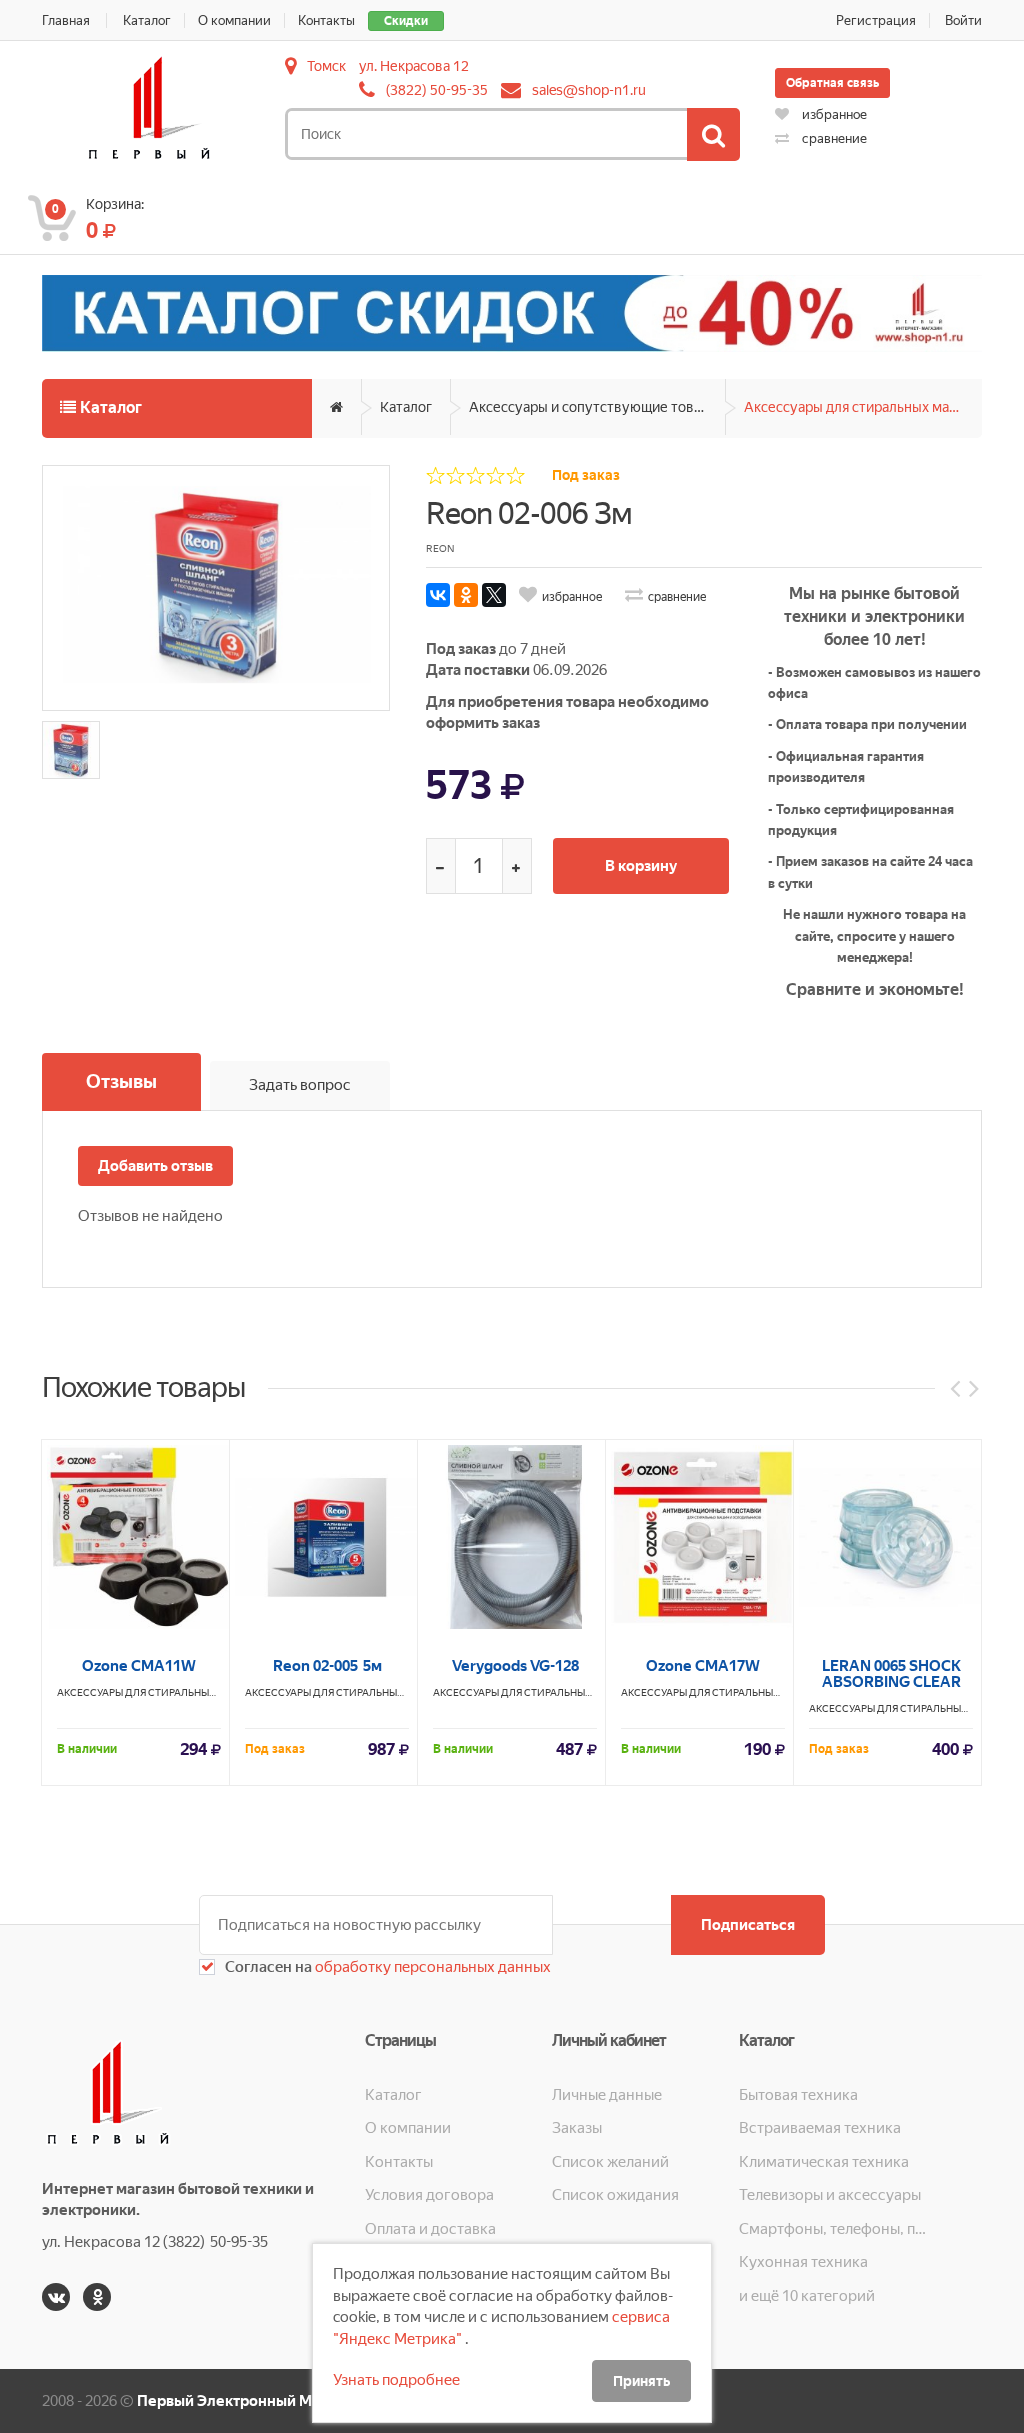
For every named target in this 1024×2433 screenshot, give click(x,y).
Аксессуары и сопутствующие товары (594, 407)
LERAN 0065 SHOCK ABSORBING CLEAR (891, 1674)
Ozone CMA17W (703, 1666)
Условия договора (429, 2195)
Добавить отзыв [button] (155, 1166)
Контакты (326, 20)
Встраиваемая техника (820, 2128)
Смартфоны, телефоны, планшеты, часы (832, 2229)
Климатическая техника (824, 2162)
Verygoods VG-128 (515, 1666)
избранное (833, 114)
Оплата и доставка (430, 2229)
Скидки (406, 21)
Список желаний (610, 2162)
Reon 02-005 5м (327, 1666)
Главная (66, 20)
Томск (326, 66)
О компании (234, 20)
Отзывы (121, 1081)
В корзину (641, 866)
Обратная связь (832, 83)
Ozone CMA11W (139, 1666)
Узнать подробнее (396, 2380)
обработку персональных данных (431, 1967)
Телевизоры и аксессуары (830, 2195)
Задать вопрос (300, 1085)
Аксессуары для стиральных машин (860, 407)
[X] (494, 595)
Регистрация (876, 20)
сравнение (833, 138)
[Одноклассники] (466, 595)
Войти (963, 20)
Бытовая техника (798, 2095)
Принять (641, 2381)
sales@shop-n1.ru (589, 90)
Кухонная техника (803, 2262)
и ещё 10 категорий (807, 2296)
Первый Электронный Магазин (248, 2401)
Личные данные (607, 2095)
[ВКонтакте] (438, 595)
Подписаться (748, 1925)
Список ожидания (615, 2195)
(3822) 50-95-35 (437, 90)
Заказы (577, 2128)
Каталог (147, 20)
